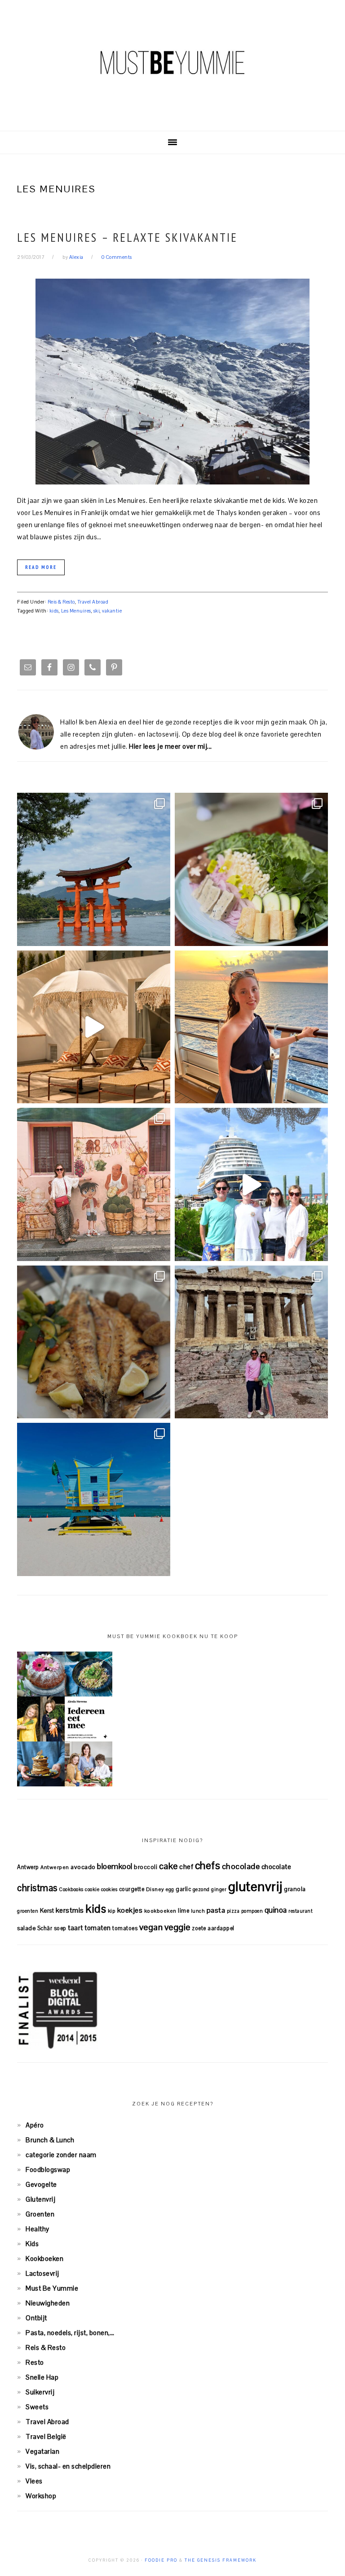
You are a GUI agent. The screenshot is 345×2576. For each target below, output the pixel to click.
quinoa (276, 1910)
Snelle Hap (42, 2377)
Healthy (38, 2229)
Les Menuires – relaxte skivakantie (127, 237)
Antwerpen (55, 1867)
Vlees (34, 2481)
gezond (201, 1889)
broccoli (146, 1867)
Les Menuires (76, 611)
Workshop (41, 2496)
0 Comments (117, 257)
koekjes (130, 1910)
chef (186, 1867)
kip (112, 1911)
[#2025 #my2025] (251, 1184)
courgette (132, 1889)
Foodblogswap (48, 2170)
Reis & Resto (61, 602)
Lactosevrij (42, 2273)
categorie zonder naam (61, 2155)
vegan (151, 1927)
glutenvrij (255, 1887)
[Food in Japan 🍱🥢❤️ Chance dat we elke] (251, 869)
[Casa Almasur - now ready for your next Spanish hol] (94, 1027)
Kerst (47, 1911)
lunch (198, 1911)
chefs (208, 1865)
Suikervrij (40, 2392)
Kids (32, 2244)
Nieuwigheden (48, 2303)
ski (97, 611)
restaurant (301, 1911)
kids (54, 611)
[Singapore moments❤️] (94, 1184)
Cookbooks (71, 1889)
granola (295, 1889)
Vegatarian (42, 2451)
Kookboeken (44, 2258)
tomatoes (125, 1928)
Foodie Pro (161, 2560)
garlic (183, 1889)
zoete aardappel (213, 1928)
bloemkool (115, 1866)
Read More (41, 567)
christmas (37, 1888)
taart (75, 1928)
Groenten (40, 2214)
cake (168, 1866)
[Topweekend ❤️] (251, 1342)
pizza (233, 1911)
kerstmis (70, 1910)
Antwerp (28, 1867)
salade (26, 1928)
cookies (109, 1889)
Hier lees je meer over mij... (170, 746)
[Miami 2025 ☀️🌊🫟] (94, 1499)
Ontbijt (36, 2318)
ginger (219, 1889)
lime (184, 1911)
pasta (216, 1910)
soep (60, 1928)
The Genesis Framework (221, 2560)
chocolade (241, 1866)
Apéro (35, 2125)
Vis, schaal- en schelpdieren (68, 2466)
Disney (155, 1889)
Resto (35, 2362)
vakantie (112, 611)
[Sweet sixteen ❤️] (251, 1027)
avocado (83, 1867)
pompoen (252, 1911)
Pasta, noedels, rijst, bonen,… (70, 2333)
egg (170, 1889)
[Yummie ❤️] (94, 1342)
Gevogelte (41, 2184)
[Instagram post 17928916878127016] (94, 869)
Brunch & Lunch (50, 2140)
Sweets (37, 2407)
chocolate (276, 1867)
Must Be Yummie (172, 62)
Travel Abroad (93, 602)
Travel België (46, 2436)
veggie (177, 1927)
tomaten (98, 1928)
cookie (92, 1889)
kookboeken (160, 1911)
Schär (45, 1928)
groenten (28, 1911)
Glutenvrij (40, 2199)
